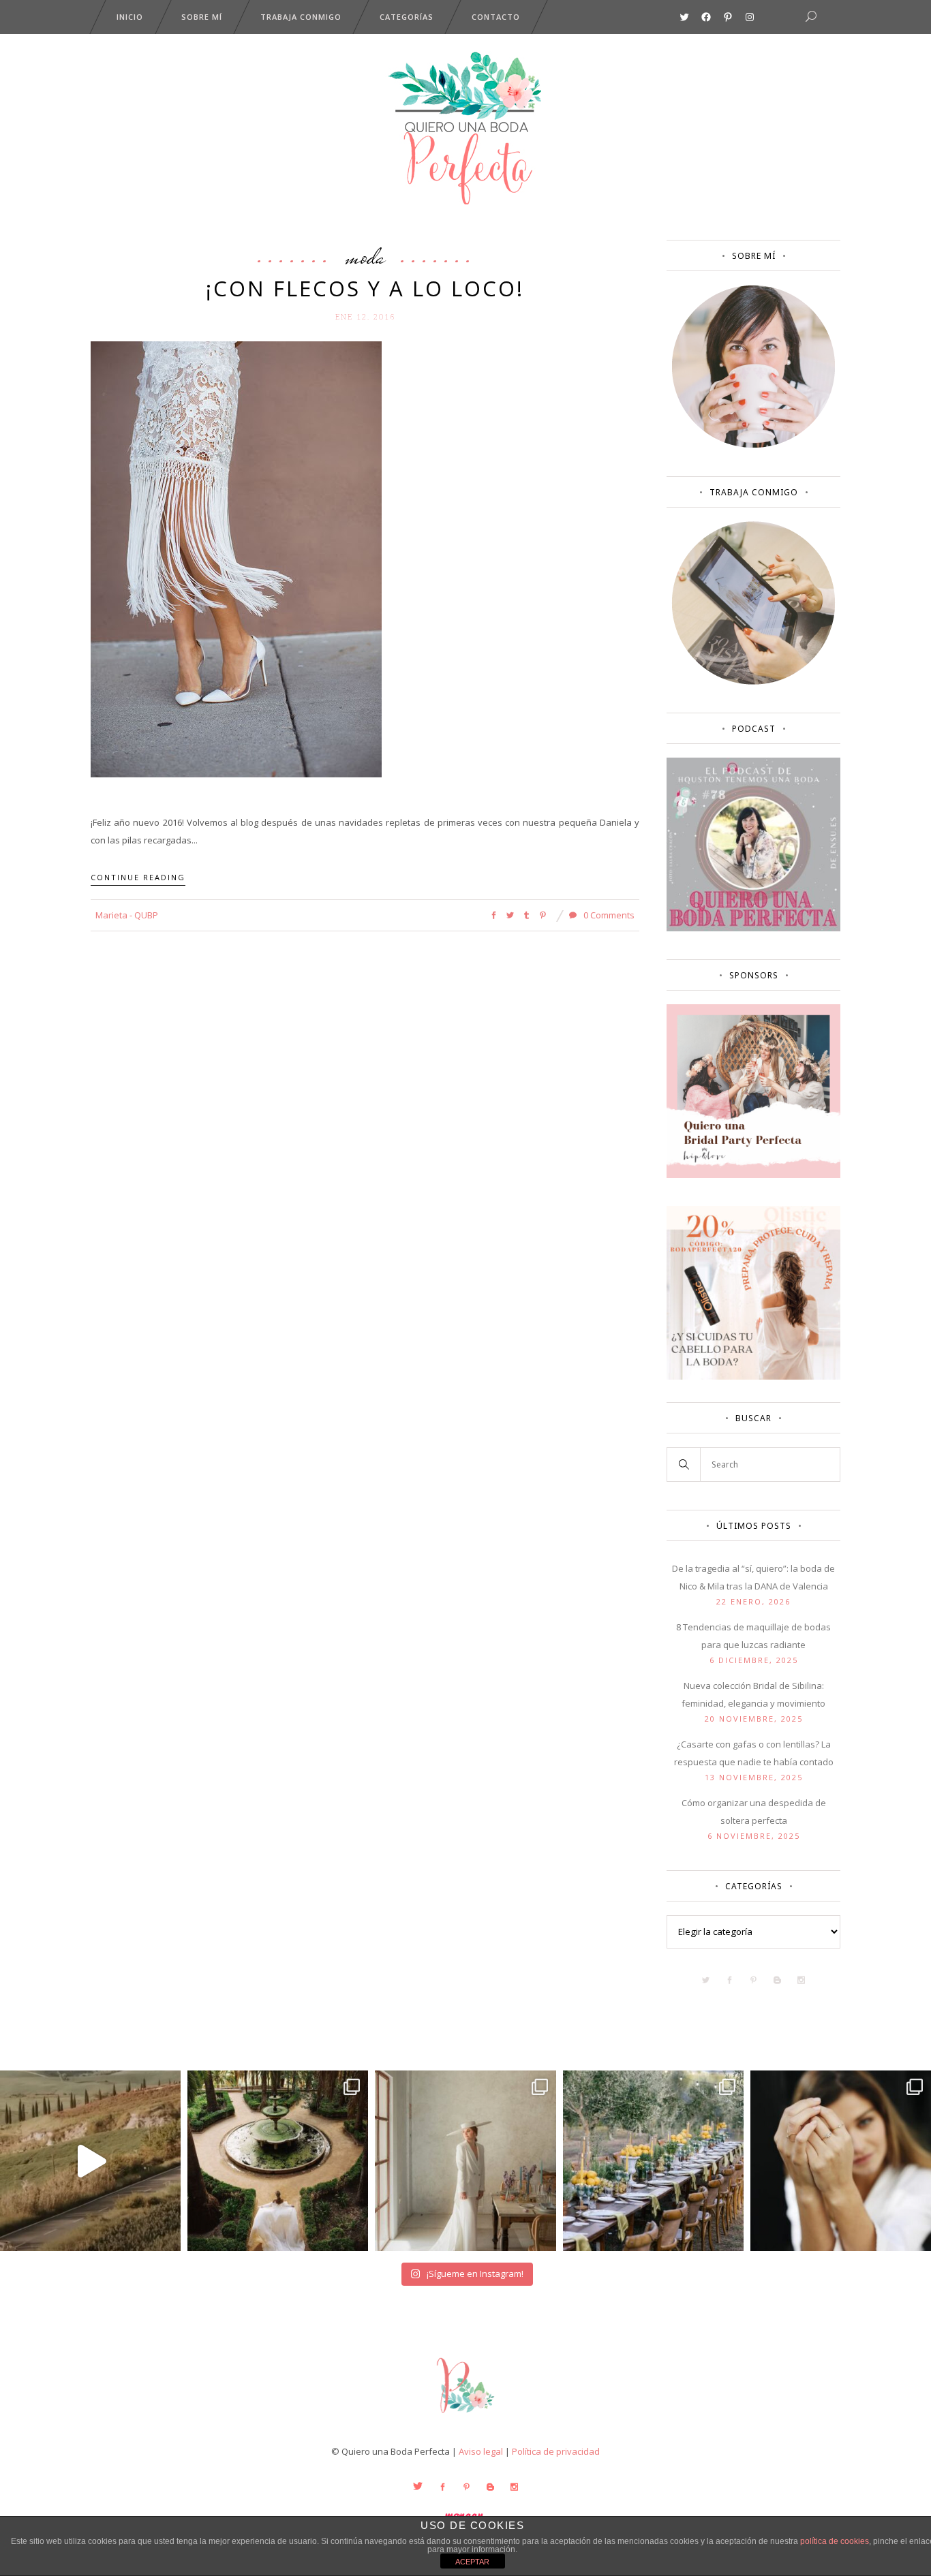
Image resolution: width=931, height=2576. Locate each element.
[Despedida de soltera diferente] (753, 1175)
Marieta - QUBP (127, 915)
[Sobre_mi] (753, 445)
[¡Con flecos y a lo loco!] (236, 558)
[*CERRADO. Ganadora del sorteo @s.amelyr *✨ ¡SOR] (841, 2161)
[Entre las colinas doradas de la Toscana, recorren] (90, 2161)
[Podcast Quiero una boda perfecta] (753, 928)
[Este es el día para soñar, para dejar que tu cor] (278, 2161)
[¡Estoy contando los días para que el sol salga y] (653, 2161)
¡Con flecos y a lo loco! (365, 288)
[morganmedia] (465, 2416)
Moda (365, 256)
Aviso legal (481, 2451)
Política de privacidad (556, 2451)
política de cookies (835, 2541)
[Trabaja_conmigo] (753, 681)
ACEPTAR (472, 2562)
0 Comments (608, 915)
